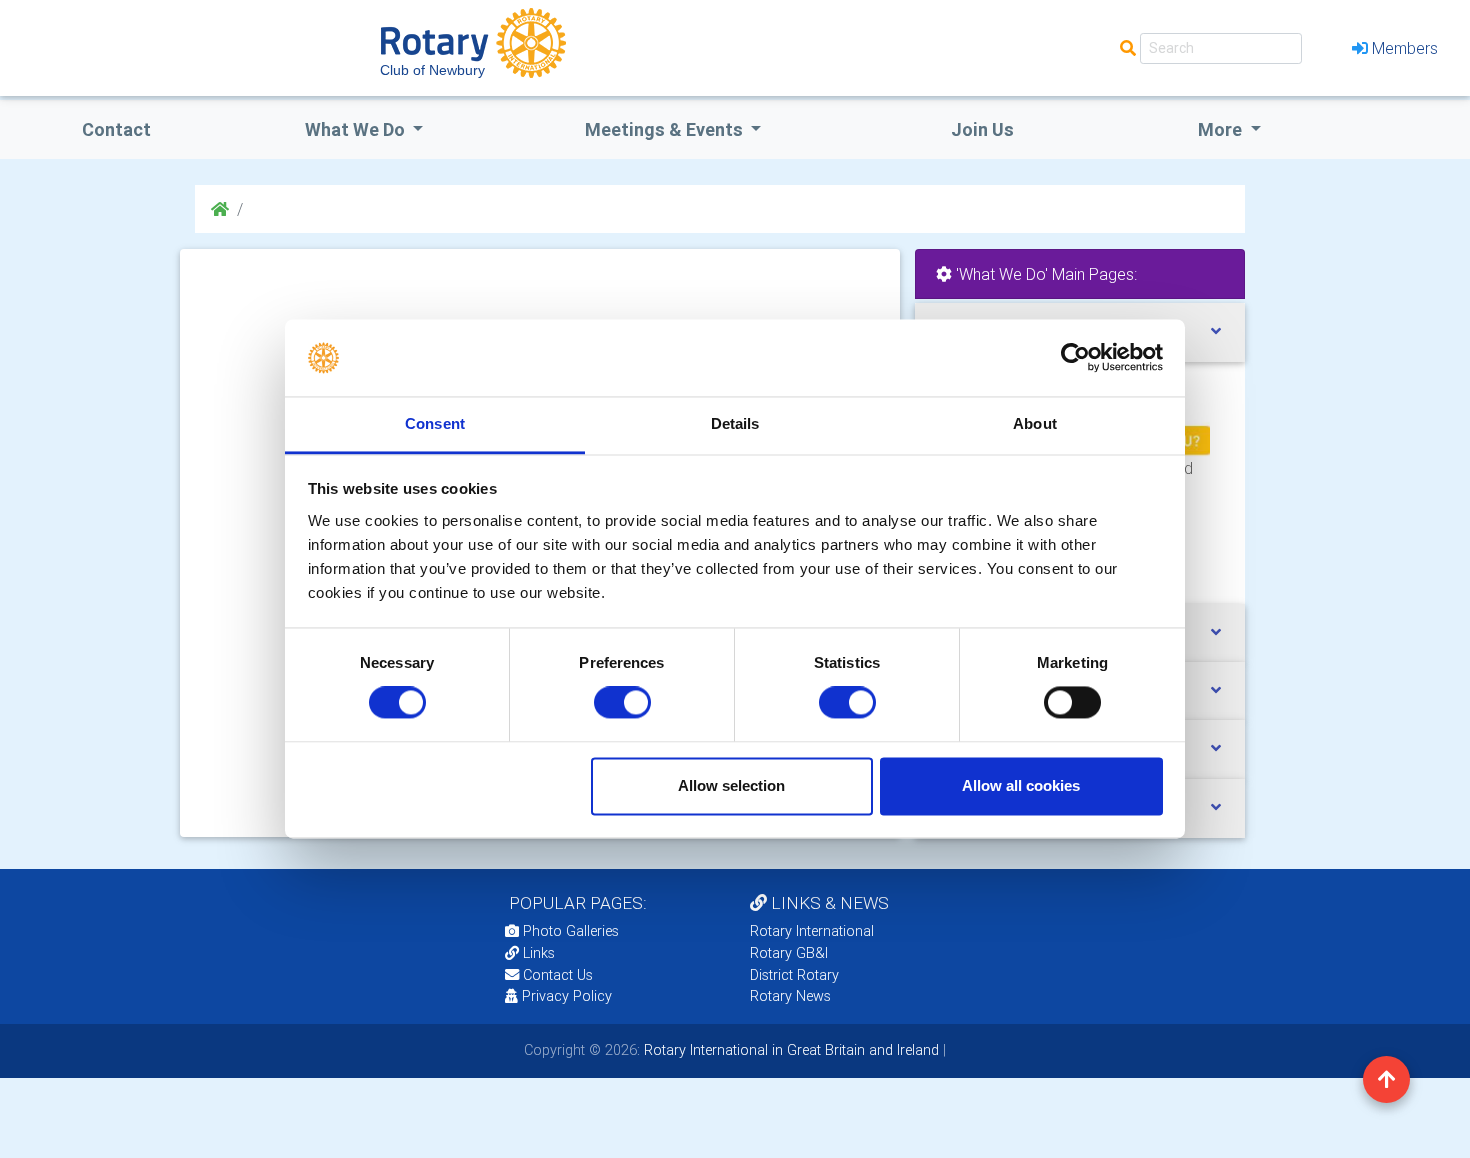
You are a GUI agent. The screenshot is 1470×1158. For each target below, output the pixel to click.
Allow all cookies (1021, 785)
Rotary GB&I (789, 953)
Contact (116, 129)
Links (539, 953)
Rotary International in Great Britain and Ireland (789, 1050)
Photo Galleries (569, 931)
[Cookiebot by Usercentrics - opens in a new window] (1075, 358)
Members (1405, 48)
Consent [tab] (435, 423)
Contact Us (556, 975)
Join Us (982, 129)
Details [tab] (735, 423)
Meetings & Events (666, 129)
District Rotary (794, 975)
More (1222, 129)
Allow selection (731, 785)
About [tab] (1035, 423)
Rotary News (790, 996)
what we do (357, 129)
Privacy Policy (567, 996)
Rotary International (812, 931)
